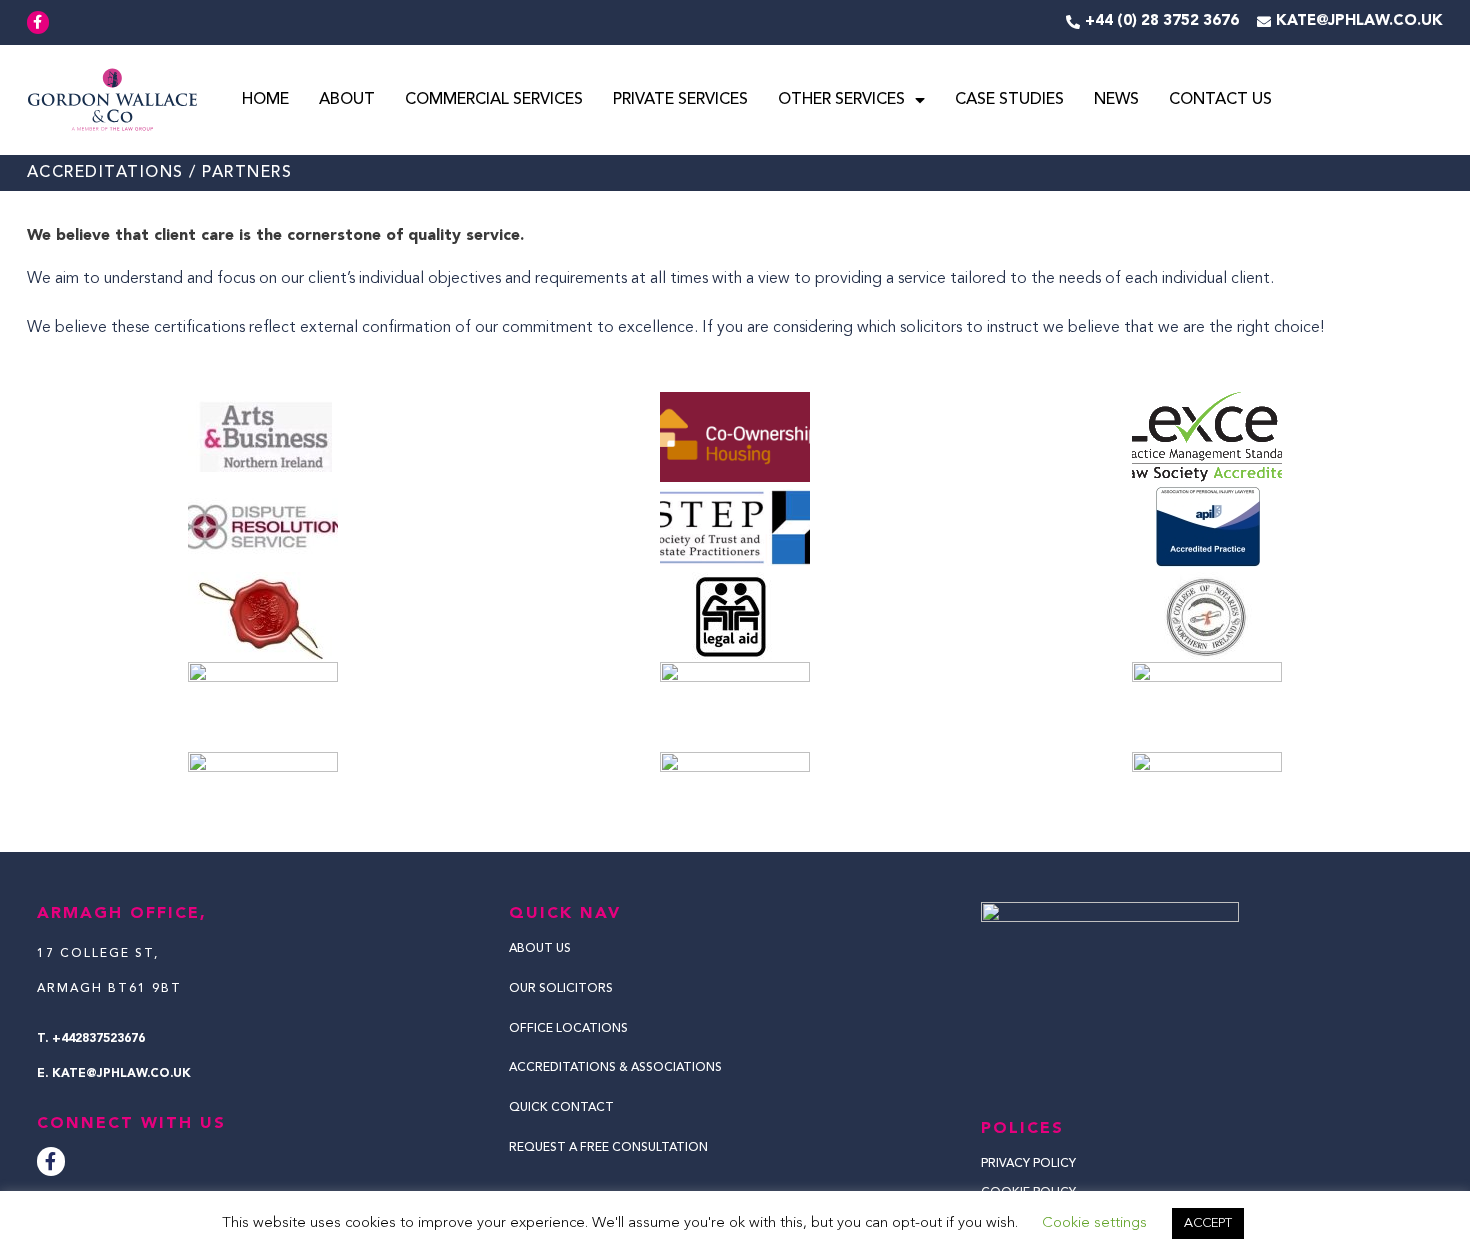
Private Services (680, 100)
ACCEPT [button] (1208, 1223)
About (347, 100)
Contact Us (1220, 100)
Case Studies (1009, 100)
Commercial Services (494, 100)
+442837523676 (98, 1039)
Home (265, 100)
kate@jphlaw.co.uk (121, 1074)
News (1116, 100)
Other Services (841, 100)
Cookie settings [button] (1094, 1223)
